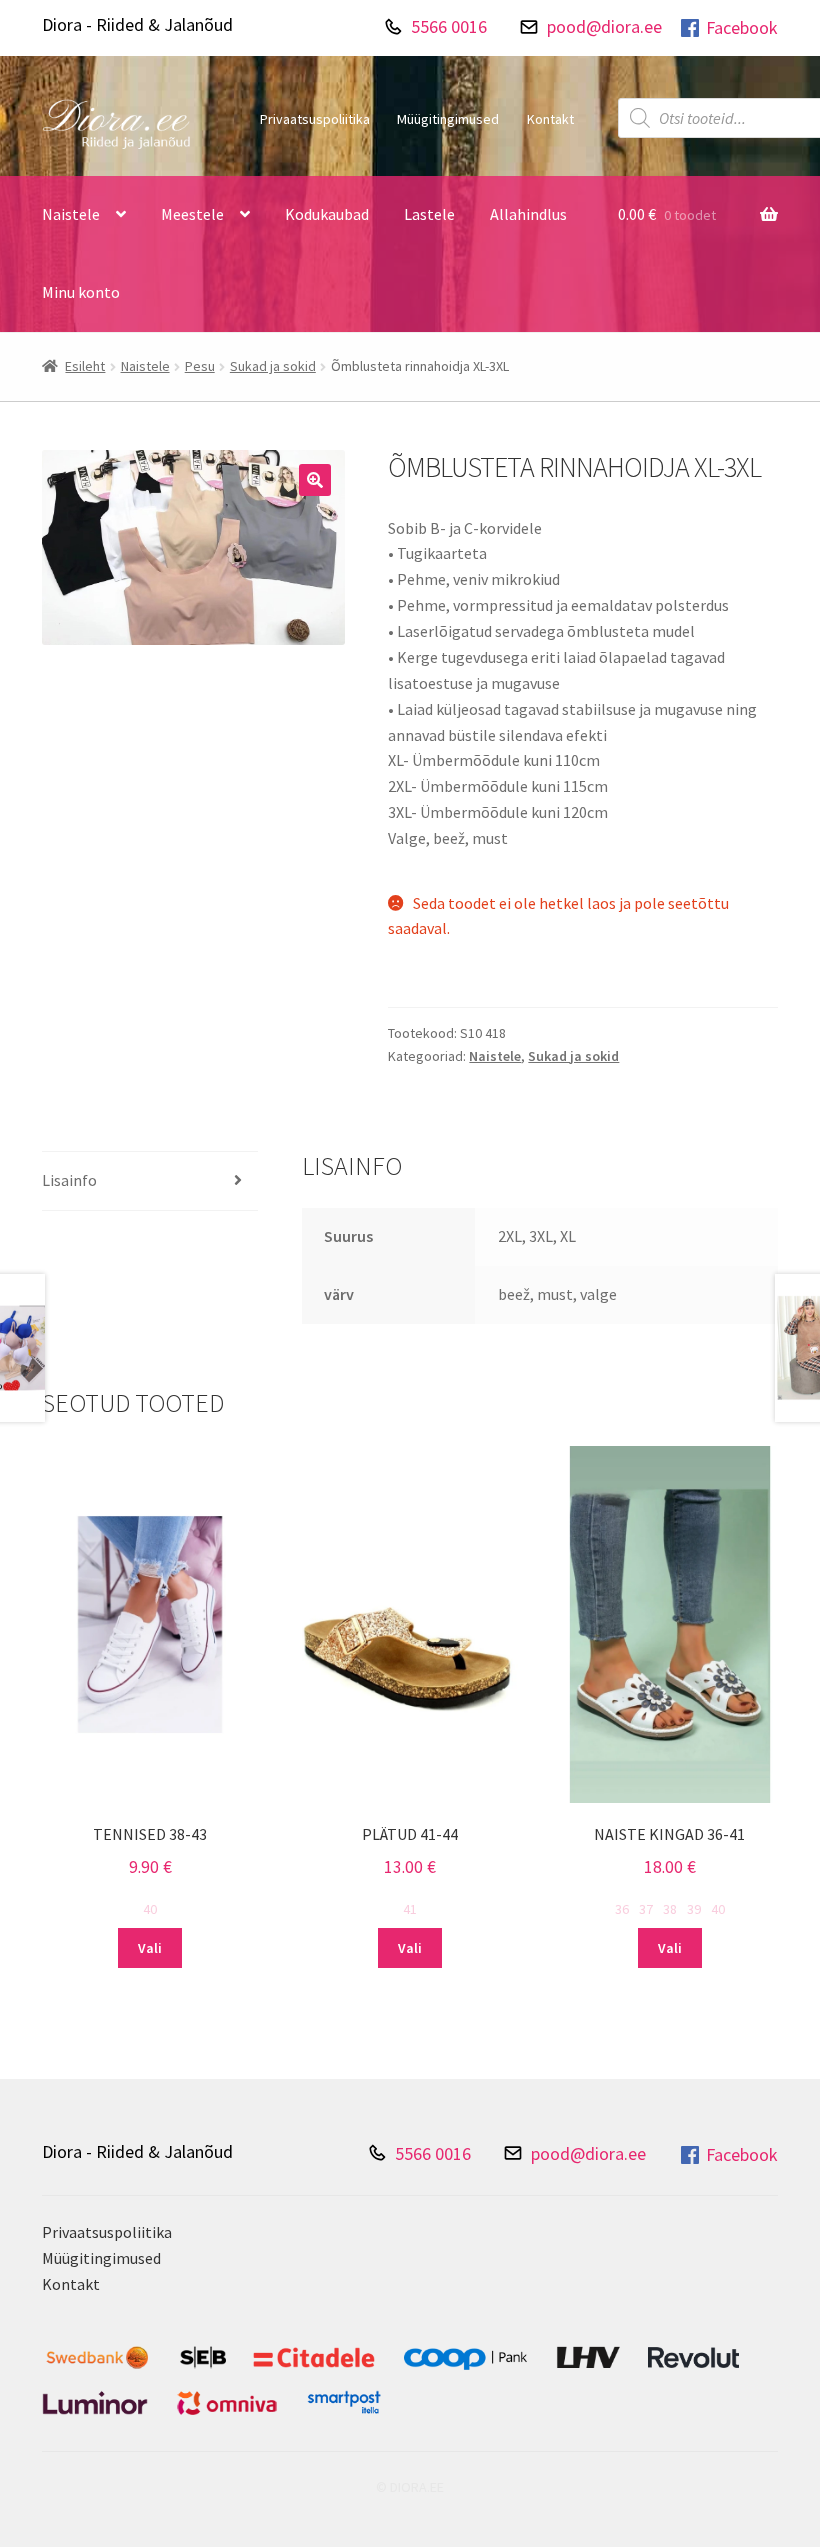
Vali (150, 1948)
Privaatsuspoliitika (315, 119)
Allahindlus (528, 214)
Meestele (192, 214)
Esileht (85, 366)
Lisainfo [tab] (69, 1180)
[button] (315, 480)
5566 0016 (449, 26)
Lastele (429, 214)
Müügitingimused (448, 119)
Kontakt (550, 119)
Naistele (71, 214)
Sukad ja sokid (273, 366)
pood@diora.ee (604, 26)
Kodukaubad (327, 214)
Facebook (742, 27)
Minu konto (81, 292)
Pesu (200, 366)
